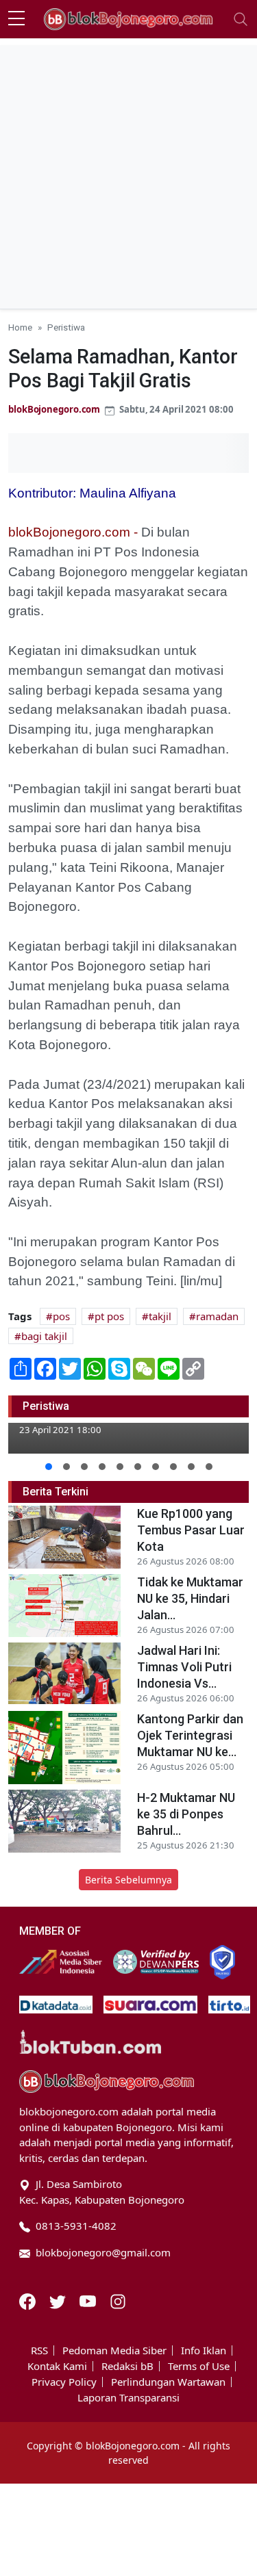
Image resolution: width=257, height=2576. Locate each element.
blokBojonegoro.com (54, 409)
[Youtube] (89, 2300)
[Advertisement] (128, 173)
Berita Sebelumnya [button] (128, 1880)
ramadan (217, 1316)
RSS (39, 2350)
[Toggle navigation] (241, 19)
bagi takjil (44, 1336)
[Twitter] (59, 2300)
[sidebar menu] (16, 19)
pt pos (109, 1316)
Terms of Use (199, 2366)
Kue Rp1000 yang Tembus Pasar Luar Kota (191, 1530)
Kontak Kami (57, 2366)
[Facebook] (29, 2300)
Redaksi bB (127, 2366)
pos (61, 1316)
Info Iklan (204, 2350)
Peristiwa (66, 327)
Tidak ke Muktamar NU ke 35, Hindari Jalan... (190, 1598)
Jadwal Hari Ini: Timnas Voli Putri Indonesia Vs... (184, 1667)
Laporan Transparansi (128, 2398)
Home (20, 327)
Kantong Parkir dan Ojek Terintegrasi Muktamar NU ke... (190, 1735)
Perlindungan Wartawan (168, 2382)
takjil (160, 1316)
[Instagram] (118, 2300)
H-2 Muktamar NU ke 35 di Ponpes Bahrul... (186, 1814)
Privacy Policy (64, 2382)
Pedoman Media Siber (114, 2350)
